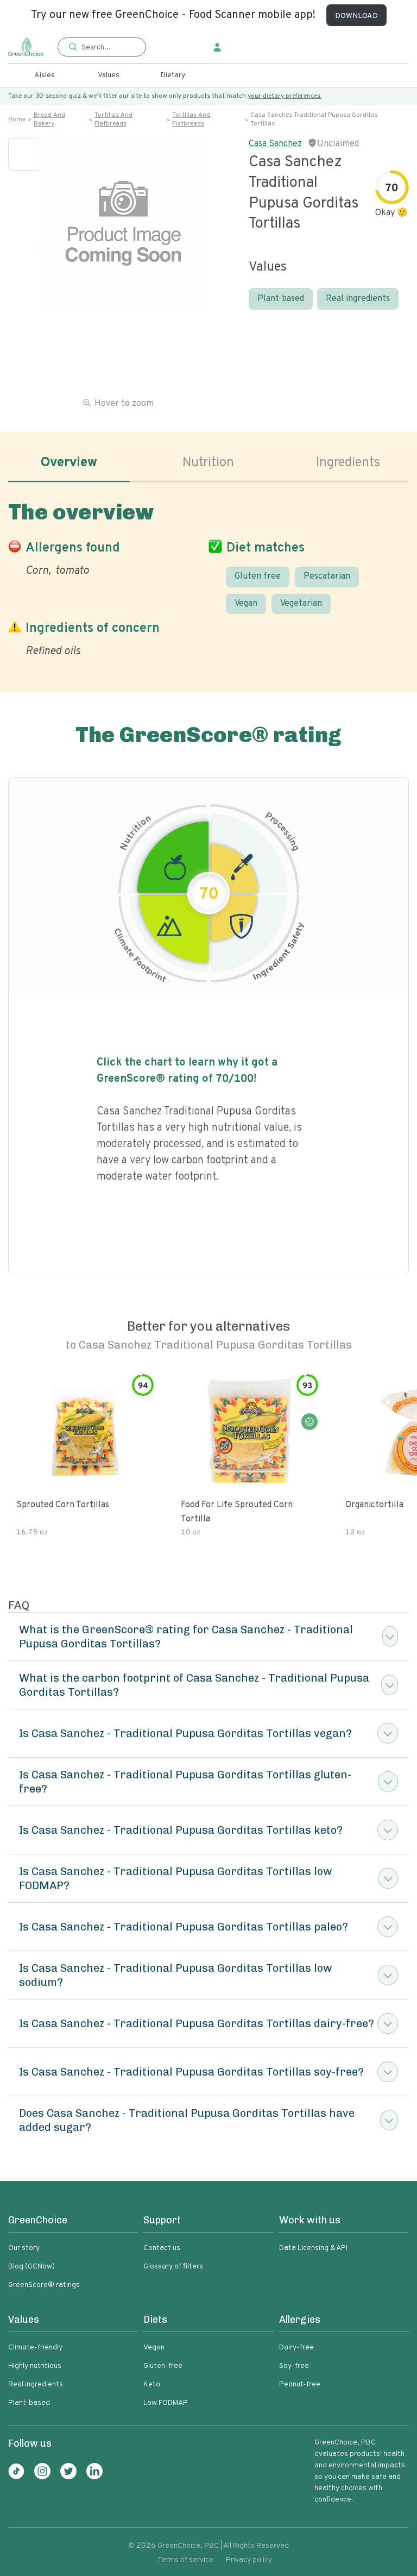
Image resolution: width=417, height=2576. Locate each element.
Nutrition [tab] (208, 463)
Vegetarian (301, 604)
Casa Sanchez (275, 144)
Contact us (162, 2248)
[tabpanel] (208, 577)
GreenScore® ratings (44, 2285)
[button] (102, 48)
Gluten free (258, 576)
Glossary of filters (173, 2267)
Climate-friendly (35, 2348)
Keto (152, 2384)
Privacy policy (249, 2560)
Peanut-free (300, 2384)
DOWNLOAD (356, 16)
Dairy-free (296, 2348)
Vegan (246, 604)
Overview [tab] (69, 463)
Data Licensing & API (313, 2248)
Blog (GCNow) (31, 2267)
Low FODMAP (166, 2403)
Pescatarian (327, 576)
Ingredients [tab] (348, 463)
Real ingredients (358, 299)
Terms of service (185, 2560)
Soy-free (294, 2366)
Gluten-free (163, 2366)
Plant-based (281, 299)
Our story (24, 2248)
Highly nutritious (35, 2366)
